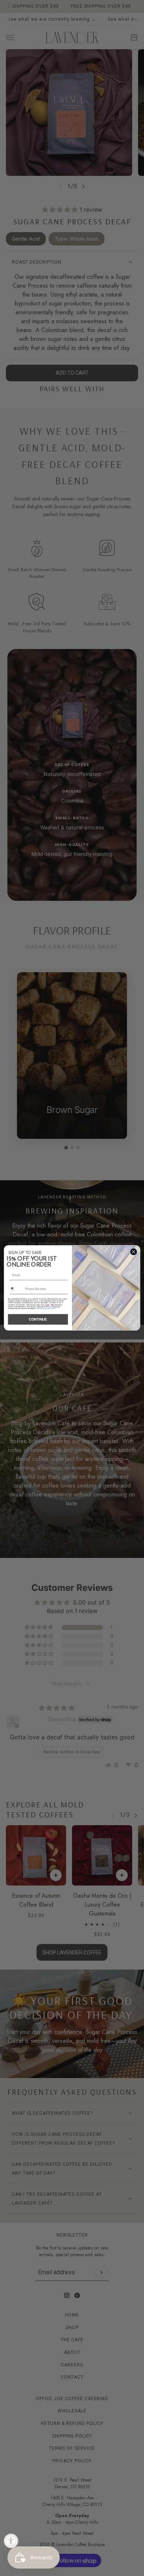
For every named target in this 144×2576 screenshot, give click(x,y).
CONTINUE (38, 1320)
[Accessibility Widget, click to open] (11, 2541)
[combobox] (16, 1289)
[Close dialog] (134, 1252)
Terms (53, 1309)
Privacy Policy (42, 1309)
